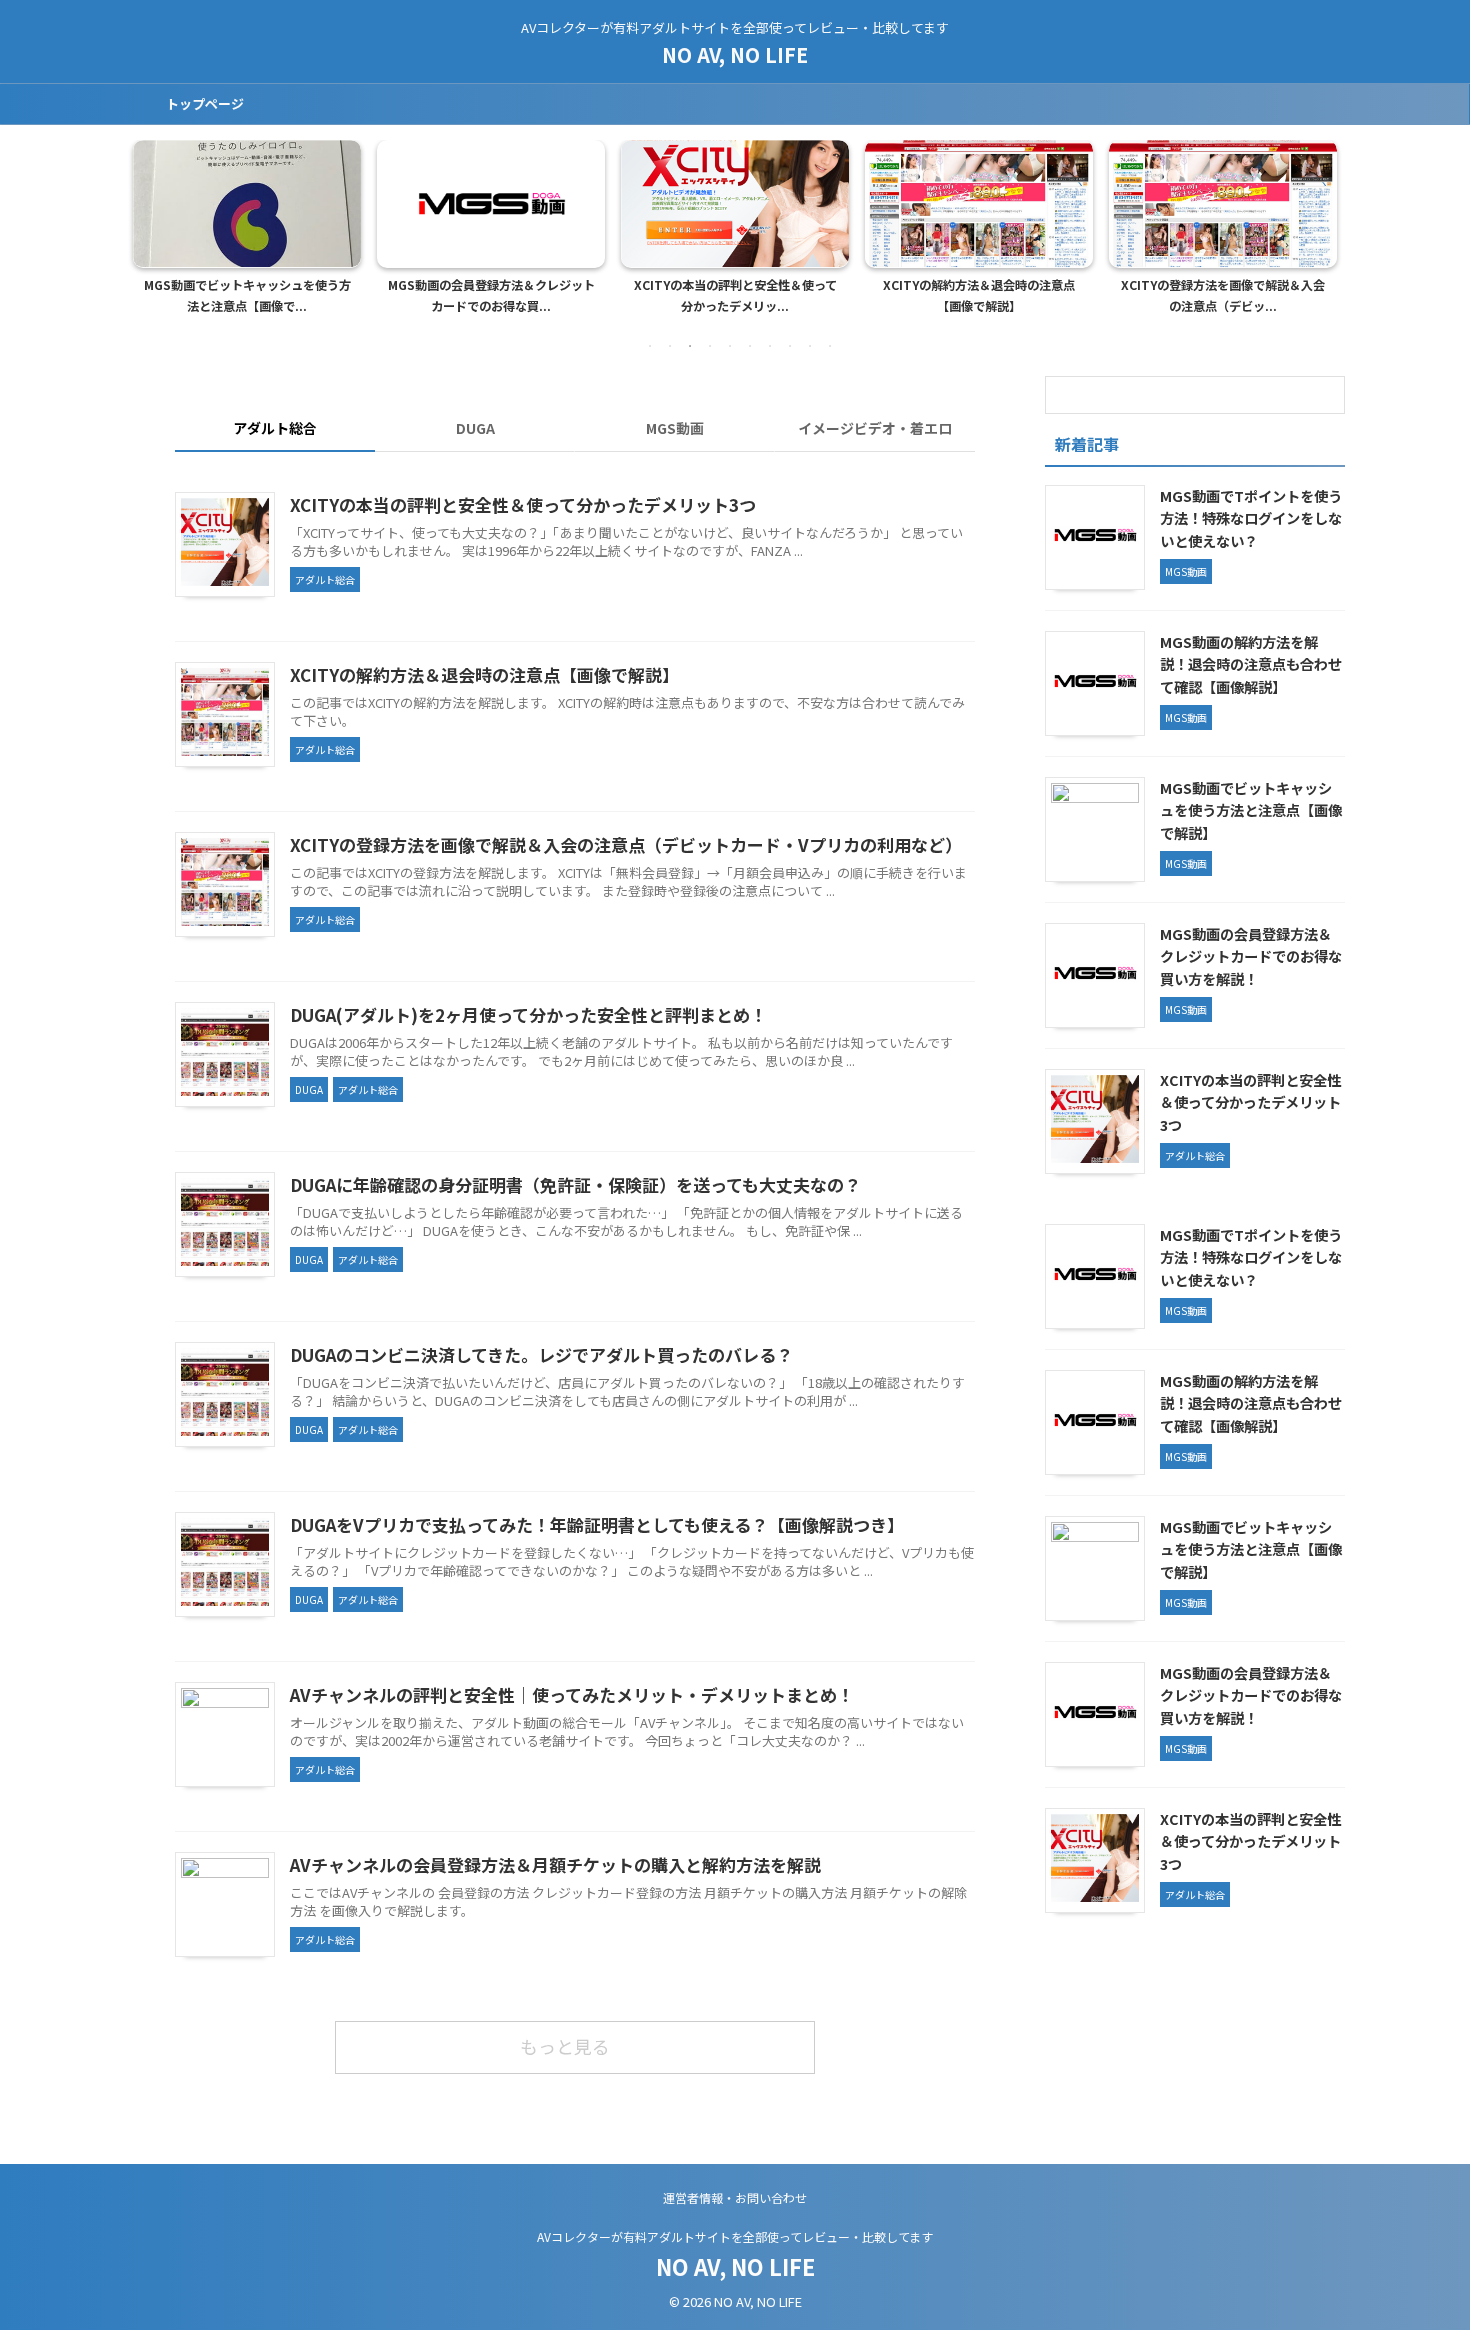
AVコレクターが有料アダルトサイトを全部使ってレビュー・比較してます (735, 2236)
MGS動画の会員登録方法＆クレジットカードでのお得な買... (491, 296)
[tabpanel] (247, 233)
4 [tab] (710, 346)
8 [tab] (790, 346)
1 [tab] (650, 346)
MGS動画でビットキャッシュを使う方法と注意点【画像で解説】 (1251, 810)
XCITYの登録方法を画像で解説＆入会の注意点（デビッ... (1223, 296)
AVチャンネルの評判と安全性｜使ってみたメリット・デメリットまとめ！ (572, 1694)
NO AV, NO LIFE (735, 54)
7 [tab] (770, 346)
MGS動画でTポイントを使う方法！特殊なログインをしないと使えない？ (1251, 518)
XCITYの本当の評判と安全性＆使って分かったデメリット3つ (523, 504)
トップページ (205, 103)
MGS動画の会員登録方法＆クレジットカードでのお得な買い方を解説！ (1251, 956)
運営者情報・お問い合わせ (735, 2197)
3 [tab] (690, 346)
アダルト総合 (275, 428)
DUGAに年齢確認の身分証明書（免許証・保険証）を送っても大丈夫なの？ (575, 1184)
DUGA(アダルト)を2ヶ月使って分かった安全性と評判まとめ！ (528, 1014)
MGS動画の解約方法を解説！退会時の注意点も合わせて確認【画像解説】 (1251, 664)
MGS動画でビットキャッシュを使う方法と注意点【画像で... (247, 296)
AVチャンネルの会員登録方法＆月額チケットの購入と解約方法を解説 (555, 1864)
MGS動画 (675, 428)
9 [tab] (810, 346)
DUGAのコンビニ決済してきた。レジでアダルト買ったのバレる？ (541, 1354)
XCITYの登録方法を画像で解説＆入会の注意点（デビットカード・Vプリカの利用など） (626, 844)
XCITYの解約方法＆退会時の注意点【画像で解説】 (979, 296)
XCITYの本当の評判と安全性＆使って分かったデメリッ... (735, 296)
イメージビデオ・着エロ (875, 428)
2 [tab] (670, 346)
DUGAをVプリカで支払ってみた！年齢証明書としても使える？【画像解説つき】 (597, 1524)
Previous (151, 222)
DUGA (475, 428)
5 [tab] (730, 346)
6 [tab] (750, 346)
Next (1318, 222)
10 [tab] (830, 346)
